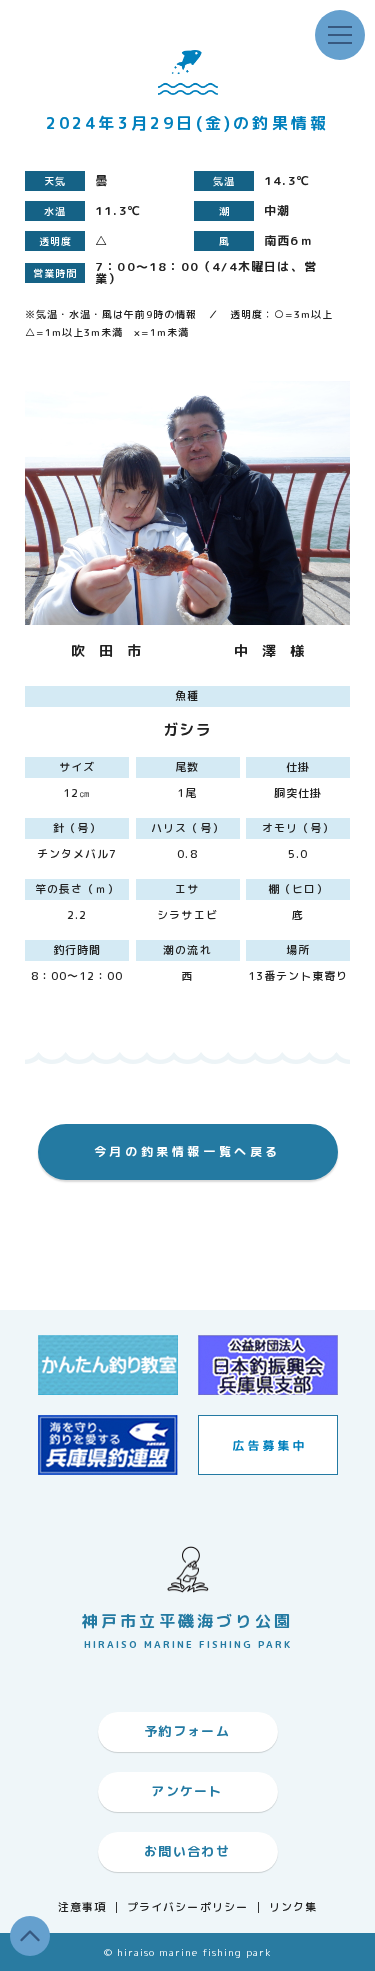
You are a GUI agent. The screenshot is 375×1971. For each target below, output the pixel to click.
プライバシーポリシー (187, 1907)
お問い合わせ (187, 1851)
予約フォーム (187, 1731)
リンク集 (293, 1907)
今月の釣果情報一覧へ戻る (187, 1151)
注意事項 (82, 1907)
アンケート (187, 1791)
